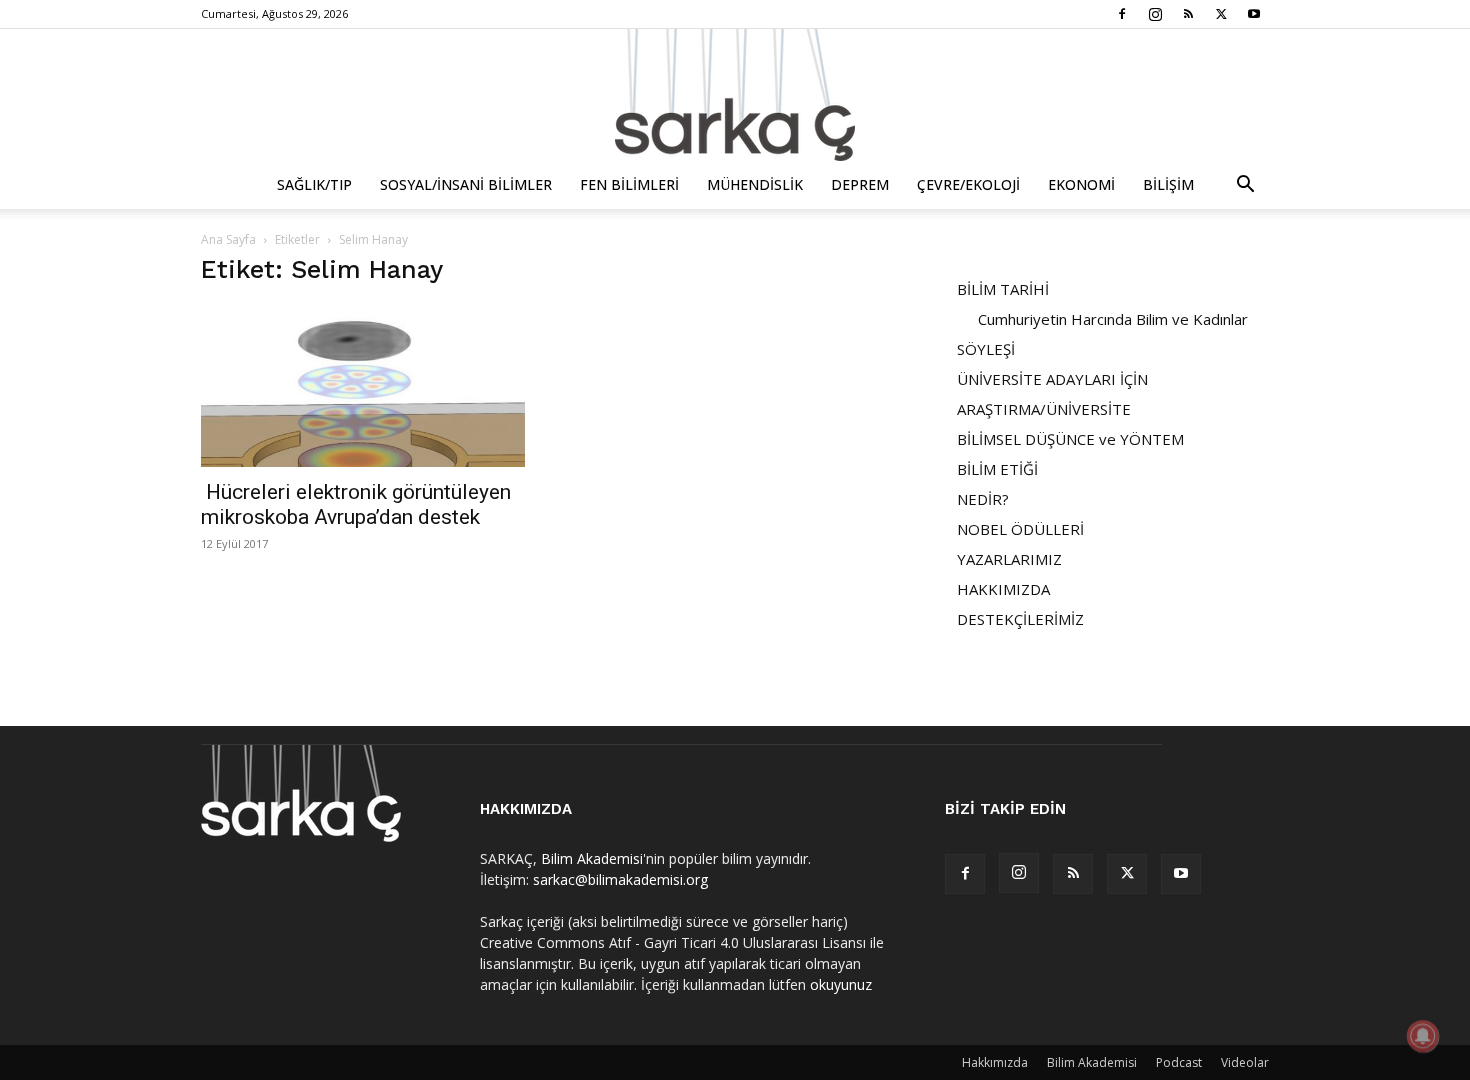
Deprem (860, 184)
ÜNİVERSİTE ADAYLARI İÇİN (1052, 379)
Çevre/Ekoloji (968, 184)
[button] (1245, 186)
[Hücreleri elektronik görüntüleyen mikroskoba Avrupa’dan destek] (363, 387)
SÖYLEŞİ (986, 349)
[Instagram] (1155, 14)
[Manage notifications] (1423, 1036)
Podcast (1179, 1062)
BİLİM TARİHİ (1003, 289)
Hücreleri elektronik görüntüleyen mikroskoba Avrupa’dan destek (356, 504)
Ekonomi (1081, 184)
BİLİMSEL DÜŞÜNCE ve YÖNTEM (1070, 439)
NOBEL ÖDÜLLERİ (1020, 529)
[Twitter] (1221, 14)
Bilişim (1168, 184)
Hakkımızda (995, 1062)
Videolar (1245, 1062)
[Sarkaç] (735, 95)
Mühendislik (755, 184)
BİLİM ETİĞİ (997, 469)
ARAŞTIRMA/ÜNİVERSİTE (1044, 409)
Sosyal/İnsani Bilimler (466, 184)
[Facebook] (1122, 14)
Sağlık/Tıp (314, 184)
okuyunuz (841, 984)
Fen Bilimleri (629, 184)
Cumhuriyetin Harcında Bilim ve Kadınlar (1113, 319)
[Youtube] (1254, 14)
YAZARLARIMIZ (1009, 559)
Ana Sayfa (228, 239)
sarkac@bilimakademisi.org (620, 879)
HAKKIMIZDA (1003, 589)
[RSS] (1188, 14)
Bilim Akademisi (592, 858)
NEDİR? (983, 499)
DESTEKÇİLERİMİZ (1020, 619)
